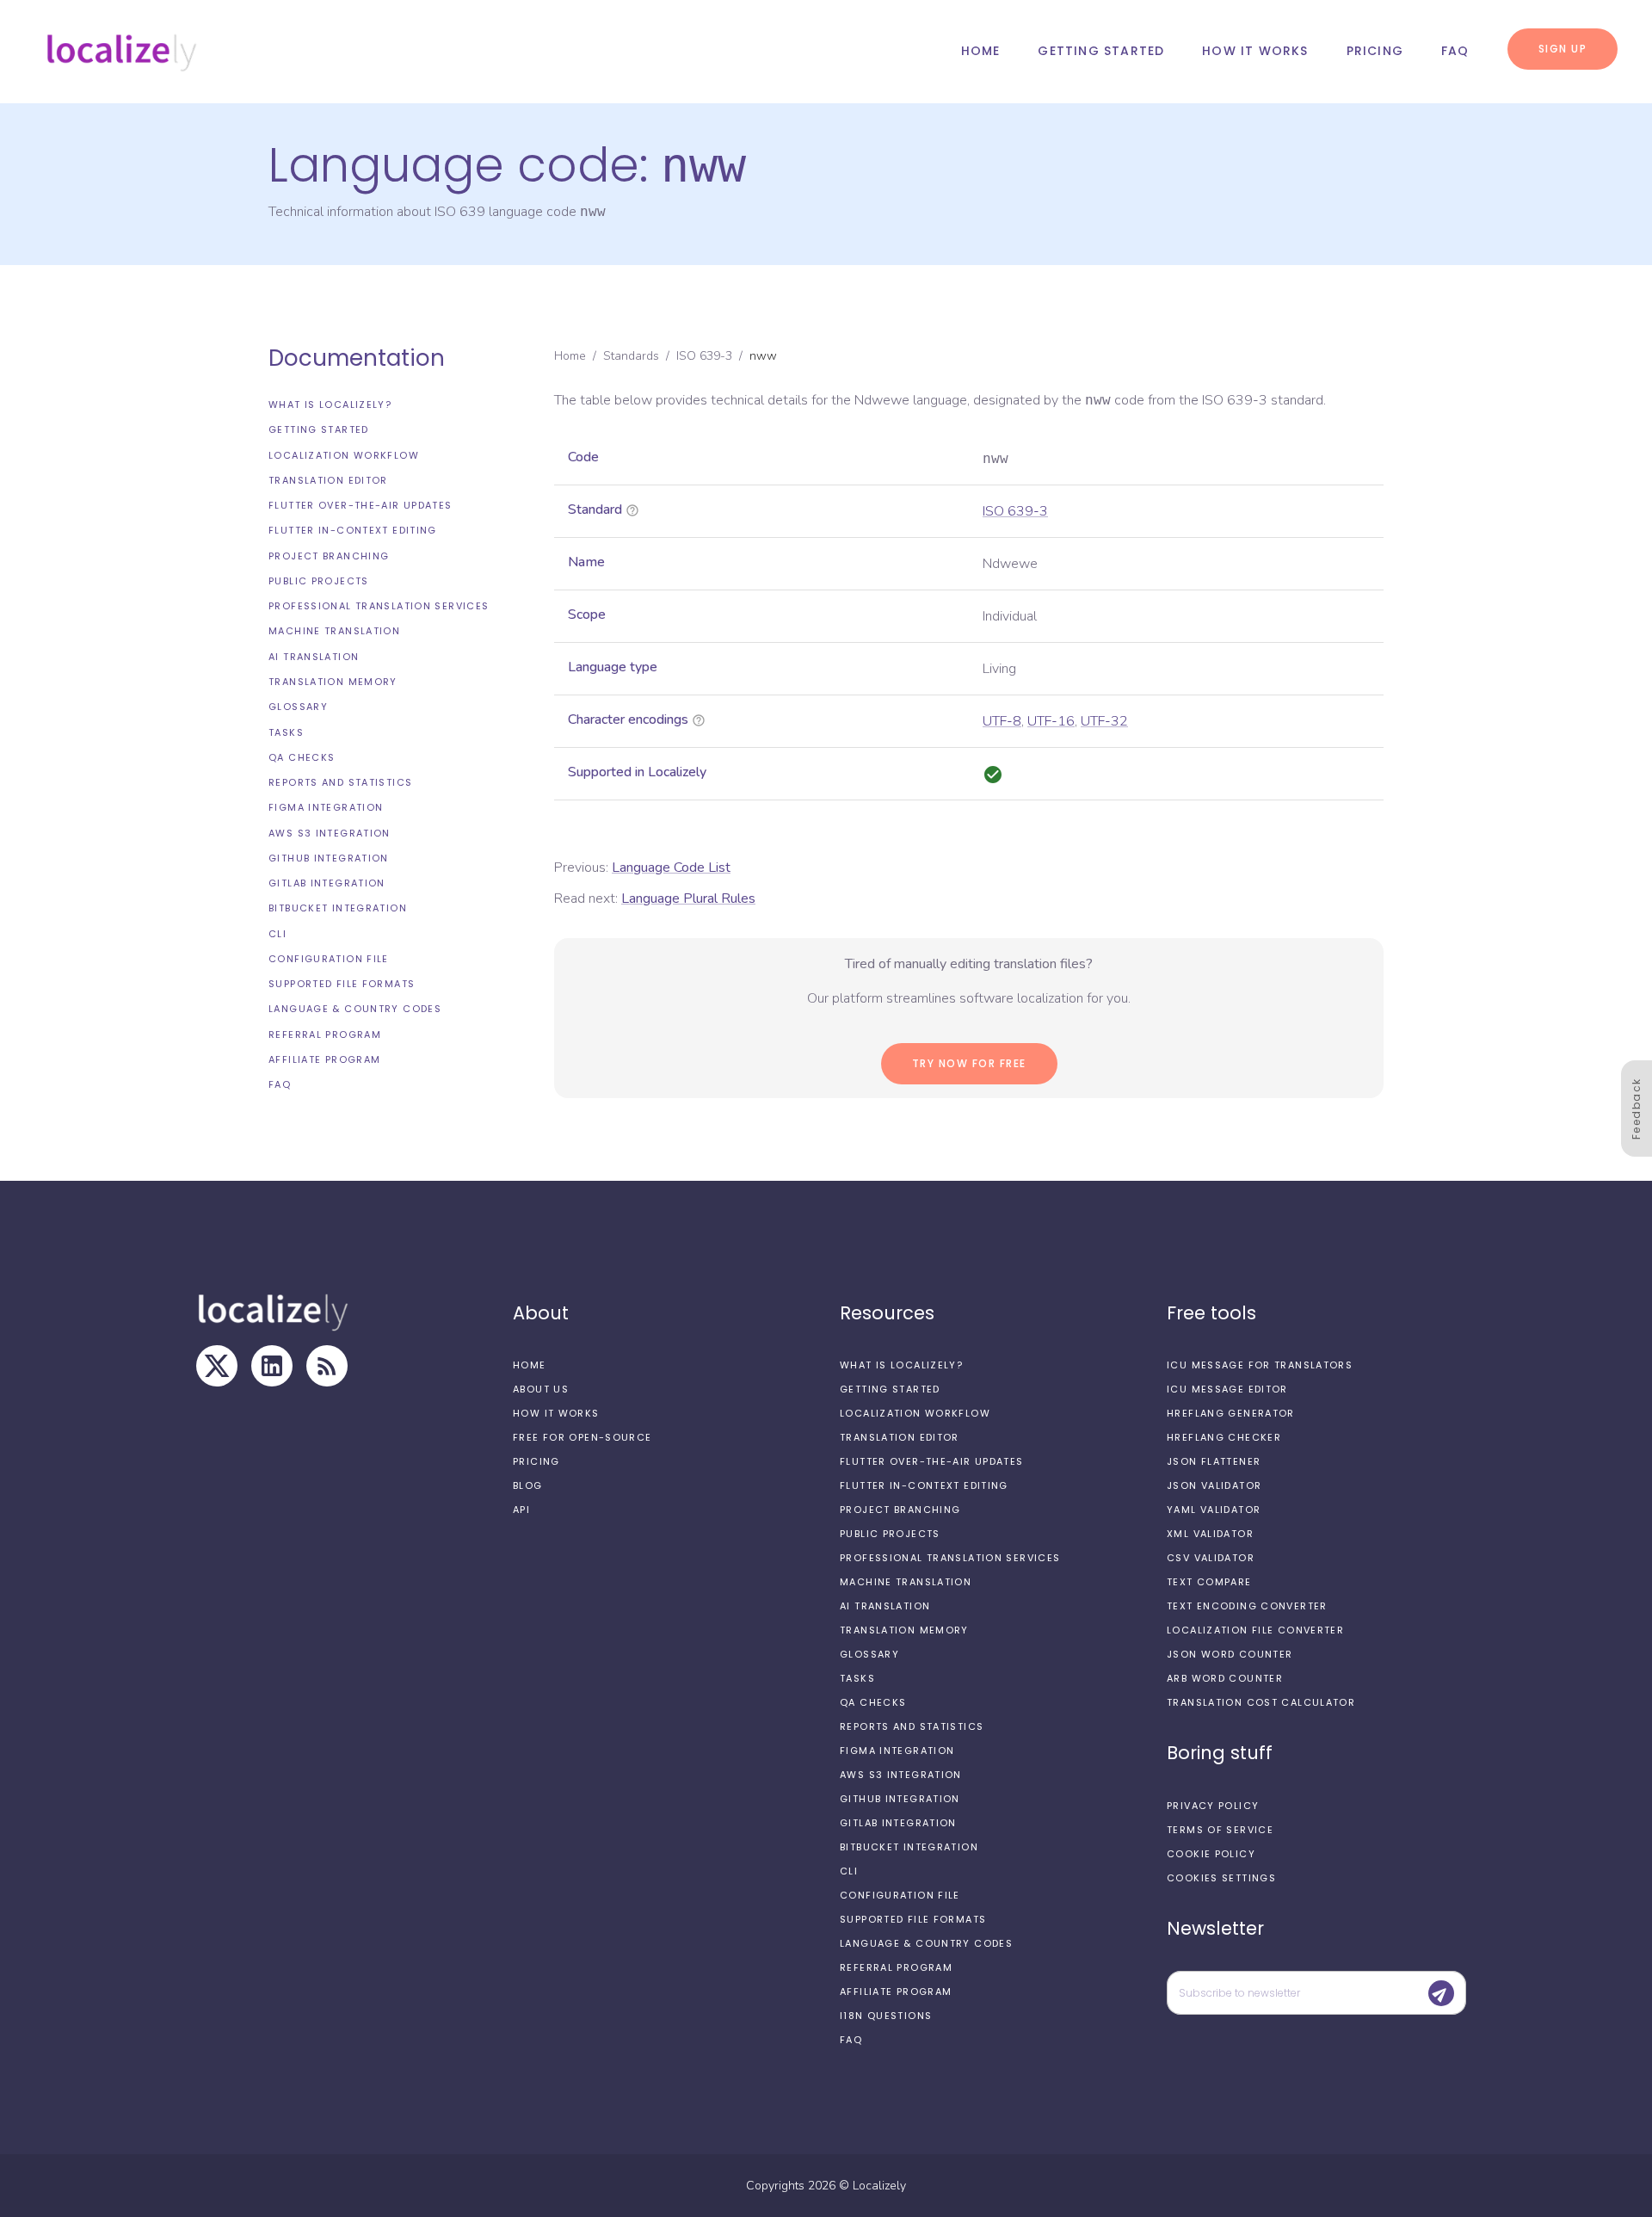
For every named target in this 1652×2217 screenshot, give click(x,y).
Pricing (1375, 51)
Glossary (298, 707)
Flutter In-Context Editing (353, 530)
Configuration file (329, 959)
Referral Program (325, 1034)
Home (981, 51)
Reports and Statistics (340, 782)
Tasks (286, 732)
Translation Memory (333, 682)
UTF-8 (1002, 721)
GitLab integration (327, 883)
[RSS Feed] (327, 1366)
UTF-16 (1051, 721)
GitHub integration (329, 858)
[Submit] (1441, 1993)
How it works (1255, 51)
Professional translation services (379, 606)
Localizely (879, 2186)
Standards (631, 356)
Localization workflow (344, 455)
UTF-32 (1104, 721)
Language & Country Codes (355, 1009)
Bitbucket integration (338, 908)
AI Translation (314, 657)
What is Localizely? (330, 404)
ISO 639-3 (704, 356)
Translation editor (328, 480)
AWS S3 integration (330, 833)
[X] (217, 1366)
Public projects (319, 581)
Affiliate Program (324, 1059)
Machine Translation (334, 631)
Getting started (1101, 51)
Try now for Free (969, 1063)
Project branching (329, 556)
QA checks (302, 757)
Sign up (1563, 49)
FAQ (1455, 51)
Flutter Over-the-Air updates (361, 505)
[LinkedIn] (272, 1366)
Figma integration (326, 807)
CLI (277, 934)
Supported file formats (342, 984)
